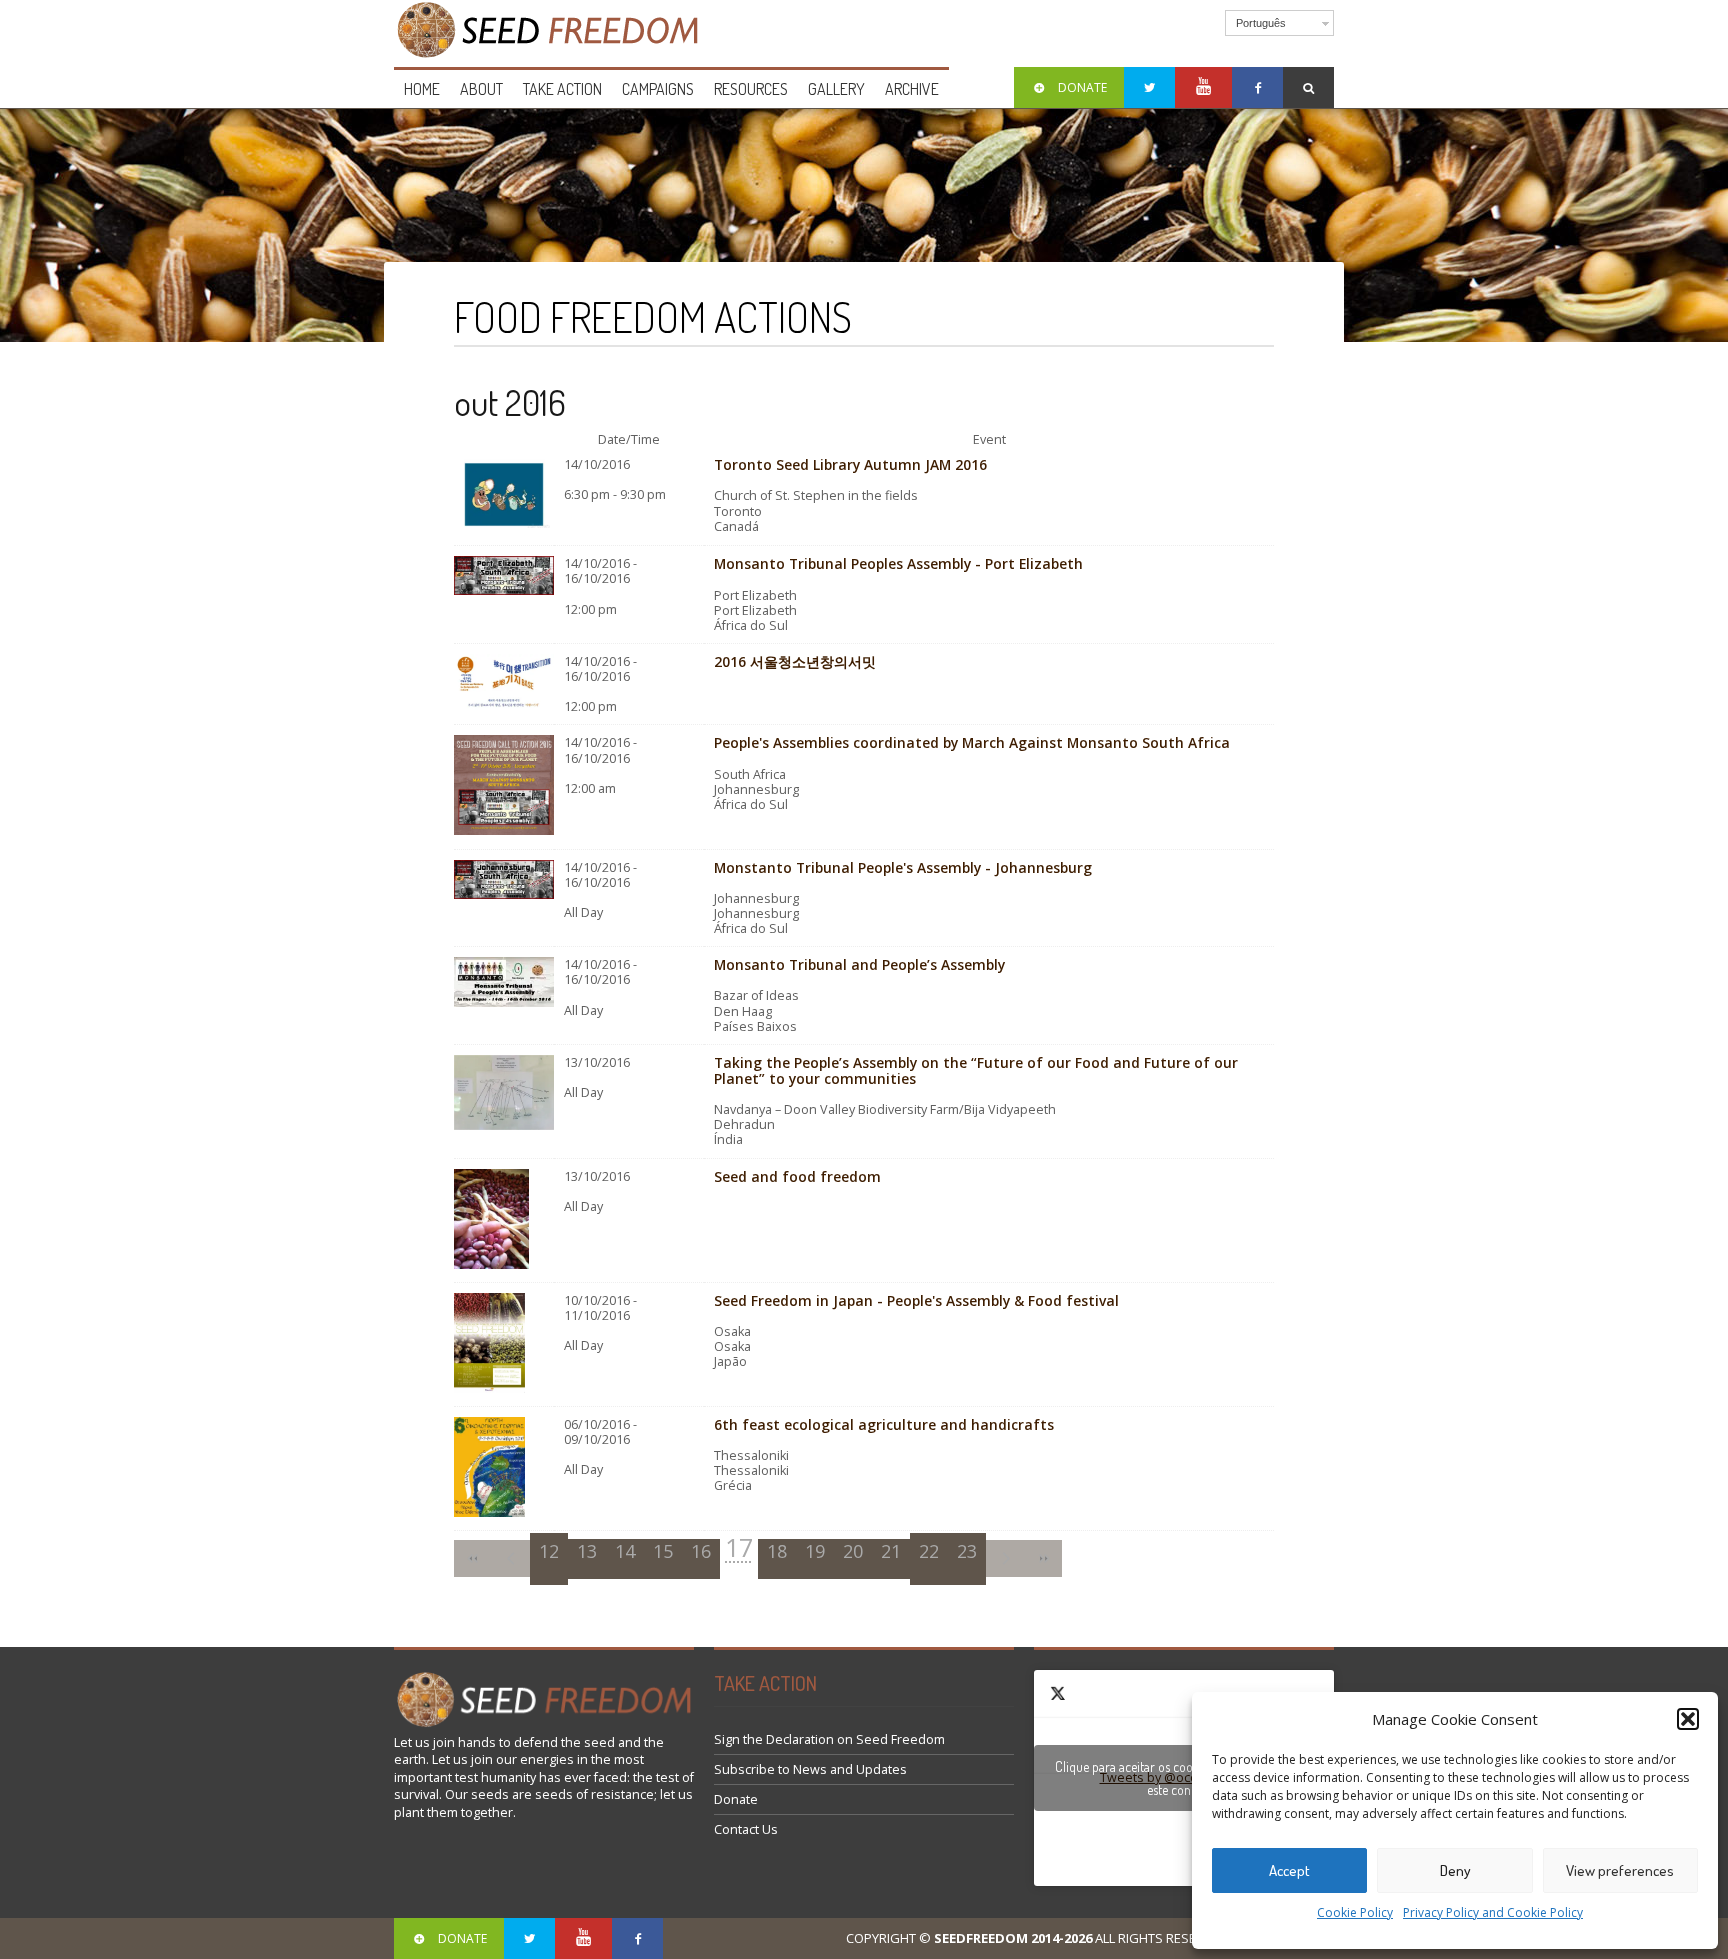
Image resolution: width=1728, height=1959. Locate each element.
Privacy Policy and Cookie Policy (1493, 1912)
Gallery (836, 89)
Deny (1455, 1870)
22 (929, 1551)
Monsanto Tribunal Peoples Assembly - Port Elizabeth (898, 563)
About (481, 89)
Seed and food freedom (797, 1176)
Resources (751, 89)
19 (815, 1551)
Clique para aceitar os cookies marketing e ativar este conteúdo (1184, 1778)
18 (777, 1551)
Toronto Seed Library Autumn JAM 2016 (850, 464)
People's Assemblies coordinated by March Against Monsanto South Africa (972, 742)
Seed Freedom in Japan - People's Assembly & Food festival (916, 1300)
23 (967, 1551)
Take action (562, 89)
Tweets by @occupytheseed (1184, 1778)
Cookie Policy (1355, 1912)
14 (625, 1551)
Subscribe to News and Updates (810, 1769)
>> (1043, 1558)
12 (549, 1551)
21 (891, 1551)
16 (701, 1551)
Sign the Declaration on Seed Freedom (829, 1739)
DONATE (1082, 87)
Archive (912, 89)
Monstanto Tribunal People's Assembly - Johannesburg (903, 867)
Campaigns (658, 89)
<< (473, 1558)
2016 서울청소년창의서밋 (795, 661)
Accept (1289, 1870)
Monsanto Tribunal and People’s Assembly (859, 964)
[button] (1688, 1719)
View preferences (1620, 1870)
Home (422, 89)
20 (853, 1551)
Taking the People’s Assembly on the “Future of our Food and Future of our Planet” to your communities (976, 1070)
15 (663, 1551)
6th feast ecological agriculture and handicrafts (884, 1424)
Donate (736, 1799)
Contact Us (746, 1829)
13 (587, 1551)
